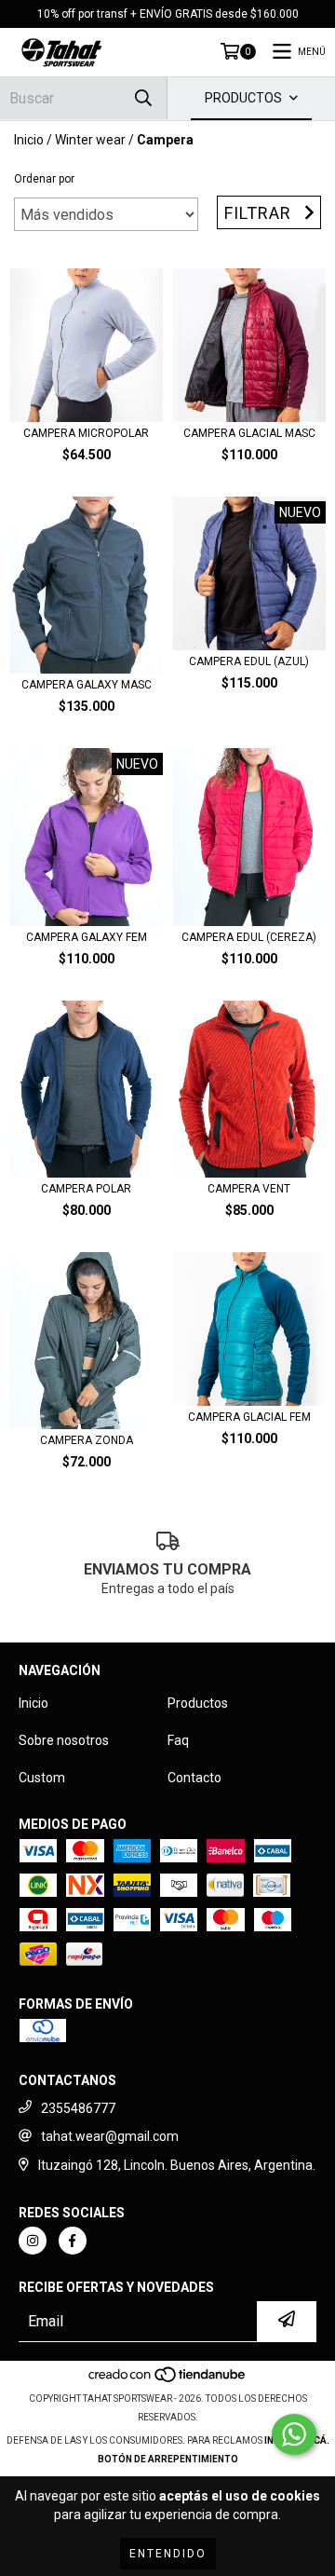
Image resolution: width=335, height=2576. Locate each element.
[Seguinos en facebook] (73, 2241)
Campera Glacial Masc (249, 433)
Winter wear (90, 140)
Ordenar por (44, 179)
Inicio (29, 140)
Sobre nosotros (64, 1740)
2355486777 (78, 2108)
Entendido (168, 2554)
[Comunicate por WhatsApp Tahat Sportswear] (294, 2434)
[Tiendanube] (168, 2380)
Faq (178, 1740)
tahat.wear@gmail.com (110, 2136)
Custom (42, 1778)
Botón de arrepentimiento (168, 2459)
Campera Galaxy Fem (87, 937)
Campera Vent (249, 1189)
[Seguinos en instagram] (33, 2241)
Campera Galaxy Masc (87, 685)
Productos (198, 1703)
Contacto (194, 1778)
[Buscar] (143, 98)
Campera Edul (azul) (249, 661)
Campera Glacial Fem (249, 1417)
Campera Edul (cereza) (249, 937)
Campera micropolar (86, 433)
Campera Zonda (87, 1440)
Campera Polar (86, 1189)
